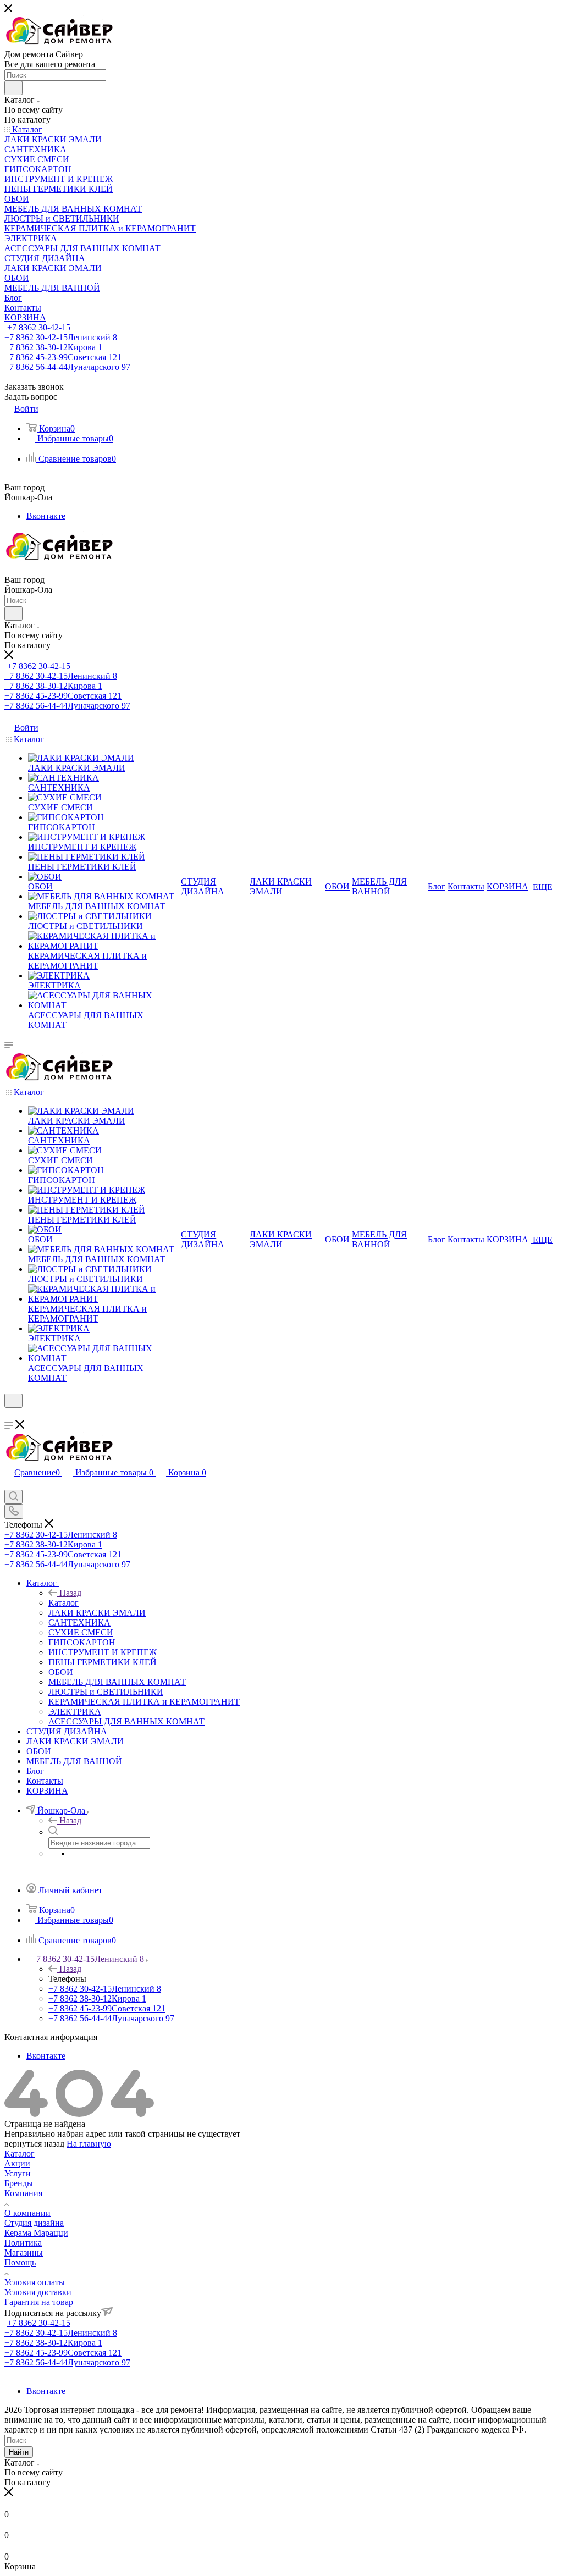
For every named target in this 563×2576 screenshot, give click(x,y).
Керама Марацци (36, 2233)
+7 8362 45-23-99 (63, 357)
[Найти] (13, 88)
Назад (70, 1593)
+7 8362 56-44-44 (67, 367)
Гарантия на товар (39, 2302)
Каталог (64, 1603)
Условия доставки (38, 2292)
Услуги (18, 2173)
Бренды (19, 2183)
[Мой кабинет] (9, 1415)
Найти (19, 2452)
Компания (23, 2193)
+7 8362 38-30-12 (53, 347)
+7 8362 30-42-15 (39, 327)
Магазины (24, 2252)
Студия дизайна (34, 2223)
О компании (27, 2213)
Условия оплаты (35, 2282)
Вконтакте (46, 516)
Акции (17, 2163)
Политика (23, 2243)
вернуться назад (34, 2144)
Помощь (20, 2262)
